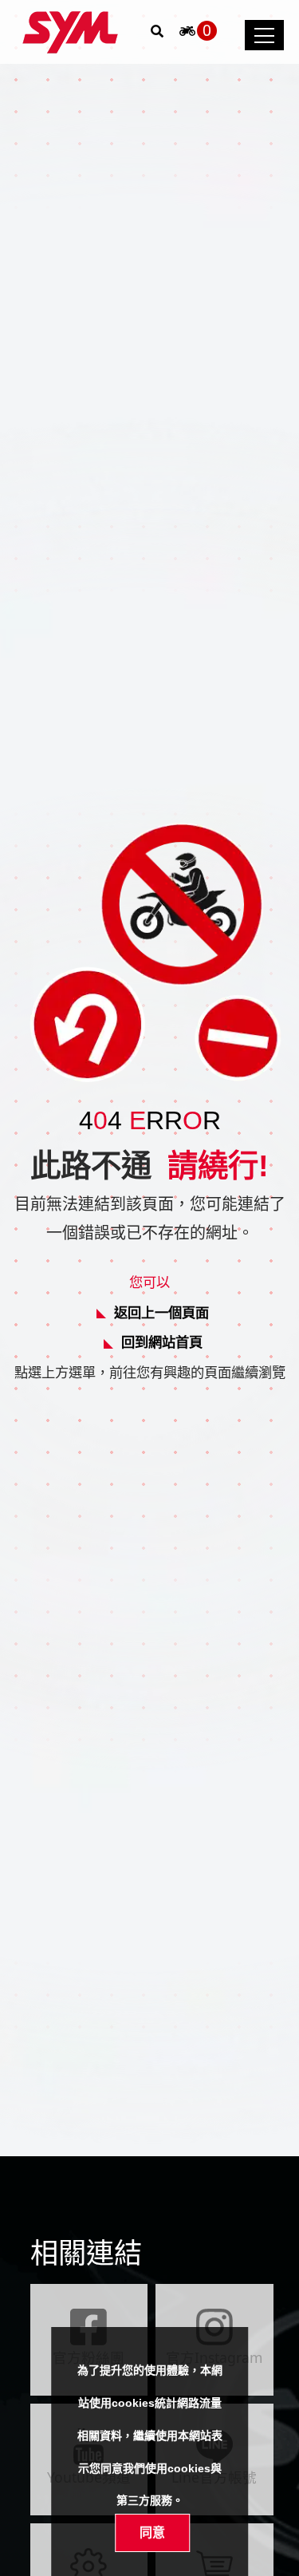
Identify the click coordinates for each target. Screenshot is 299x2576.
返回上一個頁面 (161, 1312)
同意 (152, 2532)
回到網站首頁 (162, 1342)
